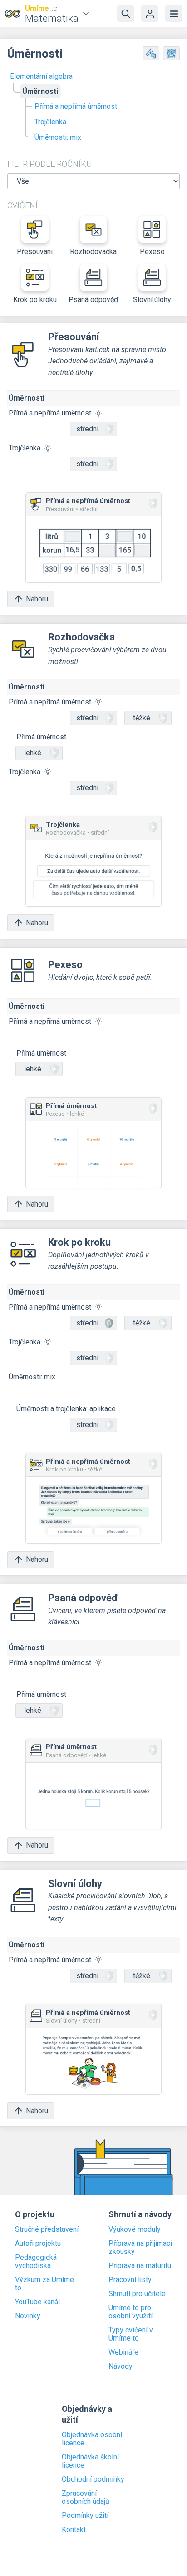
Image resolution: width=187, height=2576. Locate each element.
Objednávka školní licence (90, 2461)
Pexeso (152, 252)
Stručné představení (47, 2229)
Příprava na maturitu (140, 2266)
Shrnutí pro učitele (137, 2294)
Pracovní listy (130, 2280)
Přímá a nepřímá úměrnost (76, 106)
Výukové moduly (135, 2229)
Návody (121, 2366)
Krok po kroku (35, 300)
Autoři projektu (38, 2244)
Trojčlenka (50, 122)
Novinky (28, 2316)
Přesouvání (35, 252)
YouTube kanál (37, 2302)
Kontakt (74, 2530)
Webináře (123, 2352)
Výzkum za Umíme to (44, 2284)
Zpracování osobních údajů (86, 2498)
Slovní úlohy (152, 300)
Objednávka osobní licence (92, 2439)
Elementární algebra (41, 76)
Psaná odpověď (93, 300)
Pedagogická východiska (36, 2262)
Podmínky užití (85, 2516)
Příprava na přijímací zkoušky (140, 2248)
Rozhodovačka (93, 252)
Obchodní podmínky (93, 2479)
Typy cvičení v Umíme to (131, 2334)
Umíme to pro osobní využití (130, 2312)
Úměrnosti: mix (58, 137)
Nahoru (37, 599)
